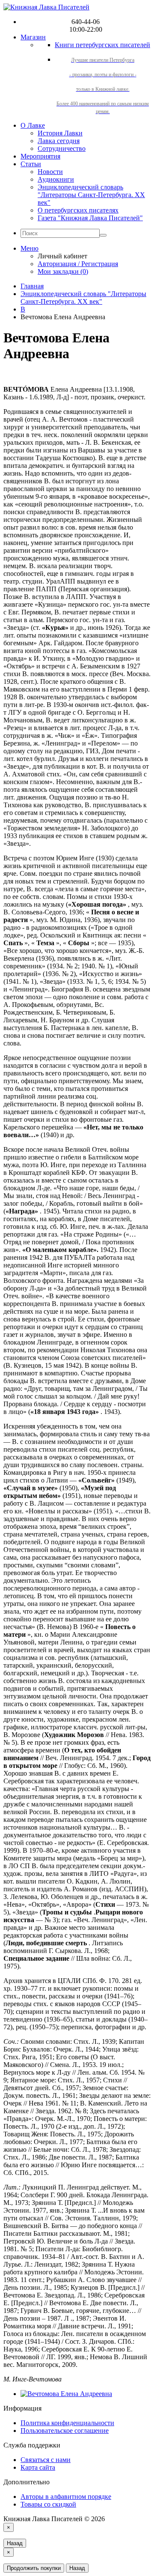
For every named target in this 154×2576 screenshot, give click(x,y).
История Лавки (60, 133)
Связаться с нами (46, 2460)
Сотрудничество (62, 148)
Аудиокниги (56, 179)
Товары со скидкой (48, 2504)
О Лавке (33, 125)
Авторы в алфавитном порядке (66, 2497)
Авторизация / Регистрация (78, 264)
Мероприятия (40, 156)
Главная (32, 286)
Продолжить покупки (34, 2568)
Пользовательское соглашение (65, 2431)
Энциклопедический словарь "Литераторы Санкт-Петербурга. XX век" (91, 195)
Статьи (31, 164)
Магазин (33, 37)
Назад (15, 2543)
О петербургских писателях (78, 210)
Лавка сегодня (59, 141)
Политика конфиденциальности (67, 2423)
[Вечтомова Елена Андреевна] (66, 2394)
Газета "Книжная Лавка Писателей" (90, 218)
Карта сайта (38, 2467)
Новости (50, 172)
